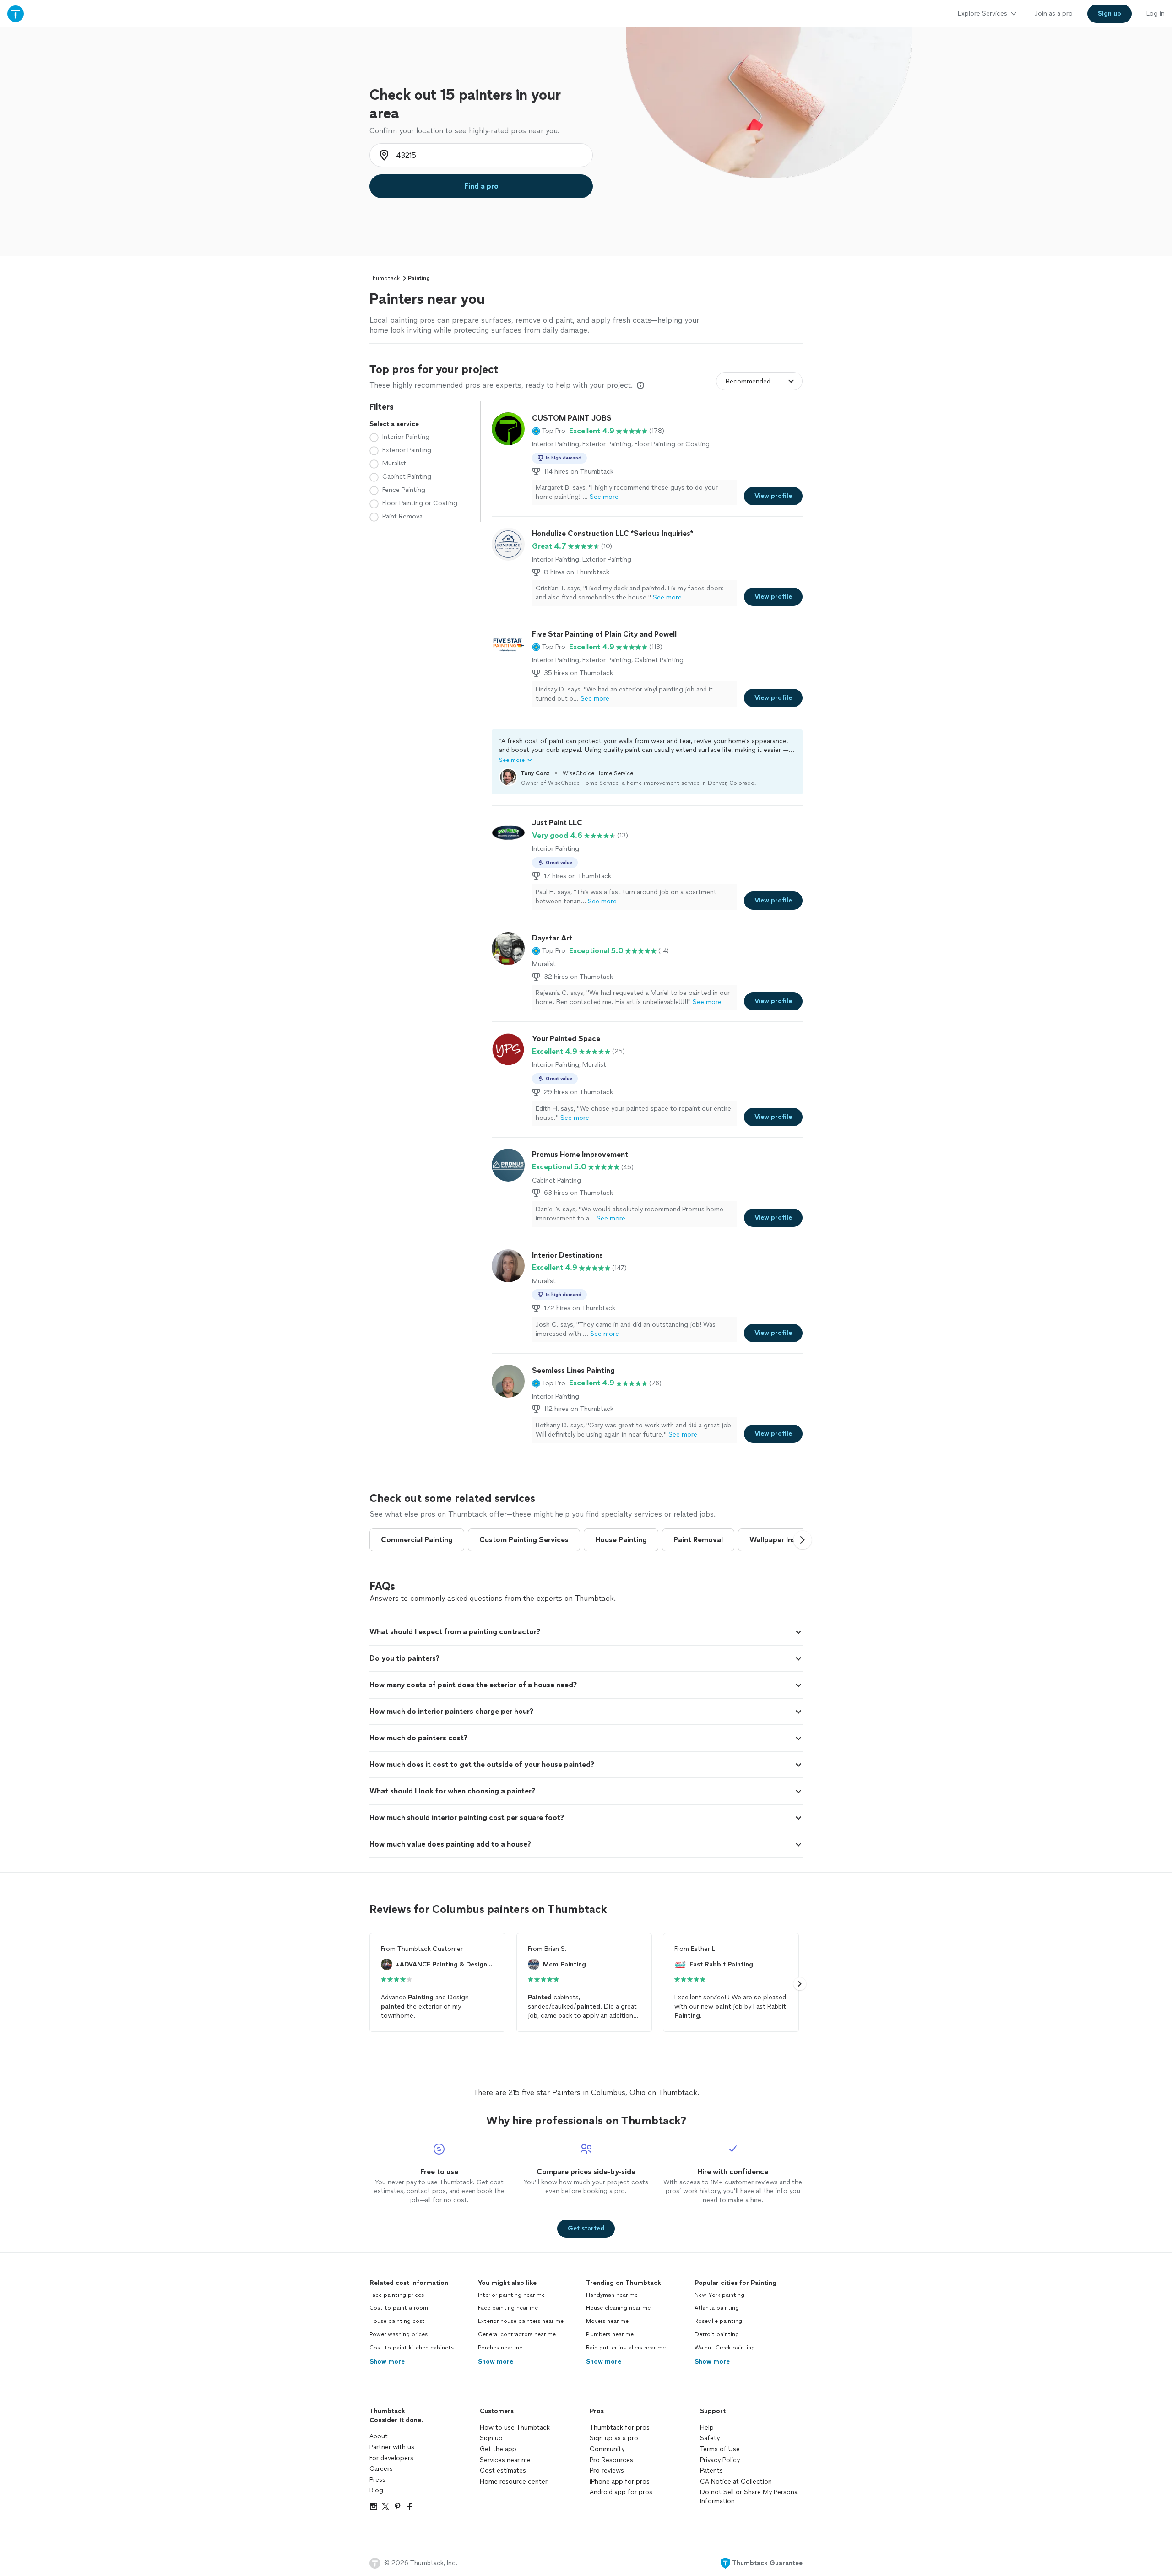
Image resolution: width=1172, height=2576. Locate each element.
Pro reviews (607, 2471)
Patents (711, 2471)
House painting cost (397, 2321)
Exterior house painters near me (521, 2321)
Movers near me (607, 2321)
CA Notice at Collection (736, 2481)
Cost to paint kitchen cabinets (412, 2348)
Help (707, 2427)
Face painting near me (508, 2308)
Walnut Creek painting (725, 2348)
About (379, 2436)
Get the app (498, 2449)
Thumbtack (385, 278)
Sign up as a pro (614, 2438)
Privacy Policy (720, 2460)
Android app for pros (621, 2492)
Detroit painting (717, 2334)
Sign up (491, 2438)
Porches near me (500, 2348)
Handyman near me (612, 2295)
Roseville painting (718, 2321)
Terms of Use (720, 2449)
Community (607, 2449)
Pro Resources (611, 2460)
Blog (376, 2490)
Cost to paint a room (399, 2308)
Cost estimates (503, 2471)
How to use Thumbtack (515, 2427)
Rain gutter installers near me (626, 2348)
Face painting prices (397, 2295)
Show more (387, 2362)
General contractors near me (517, 2334)
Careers (381, 2469)
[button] (549, 431)
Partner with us (392, 2447)
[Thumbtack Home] (16, 14)
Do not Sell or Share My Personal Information (749, 2497)
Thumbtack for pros (620, 2427)
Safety (710, 2438)
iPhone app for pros (620, 2481)
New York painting (719, 2295)
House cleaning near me (618, 2308)
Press (377, 2480)
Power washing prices (399, 2334)
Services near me (505, 2460)
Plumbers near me (610, 2334)
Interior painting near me (511, 2295)
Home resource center (514, 2481)
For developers (391, 2458)
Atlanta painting (717, 2308)
